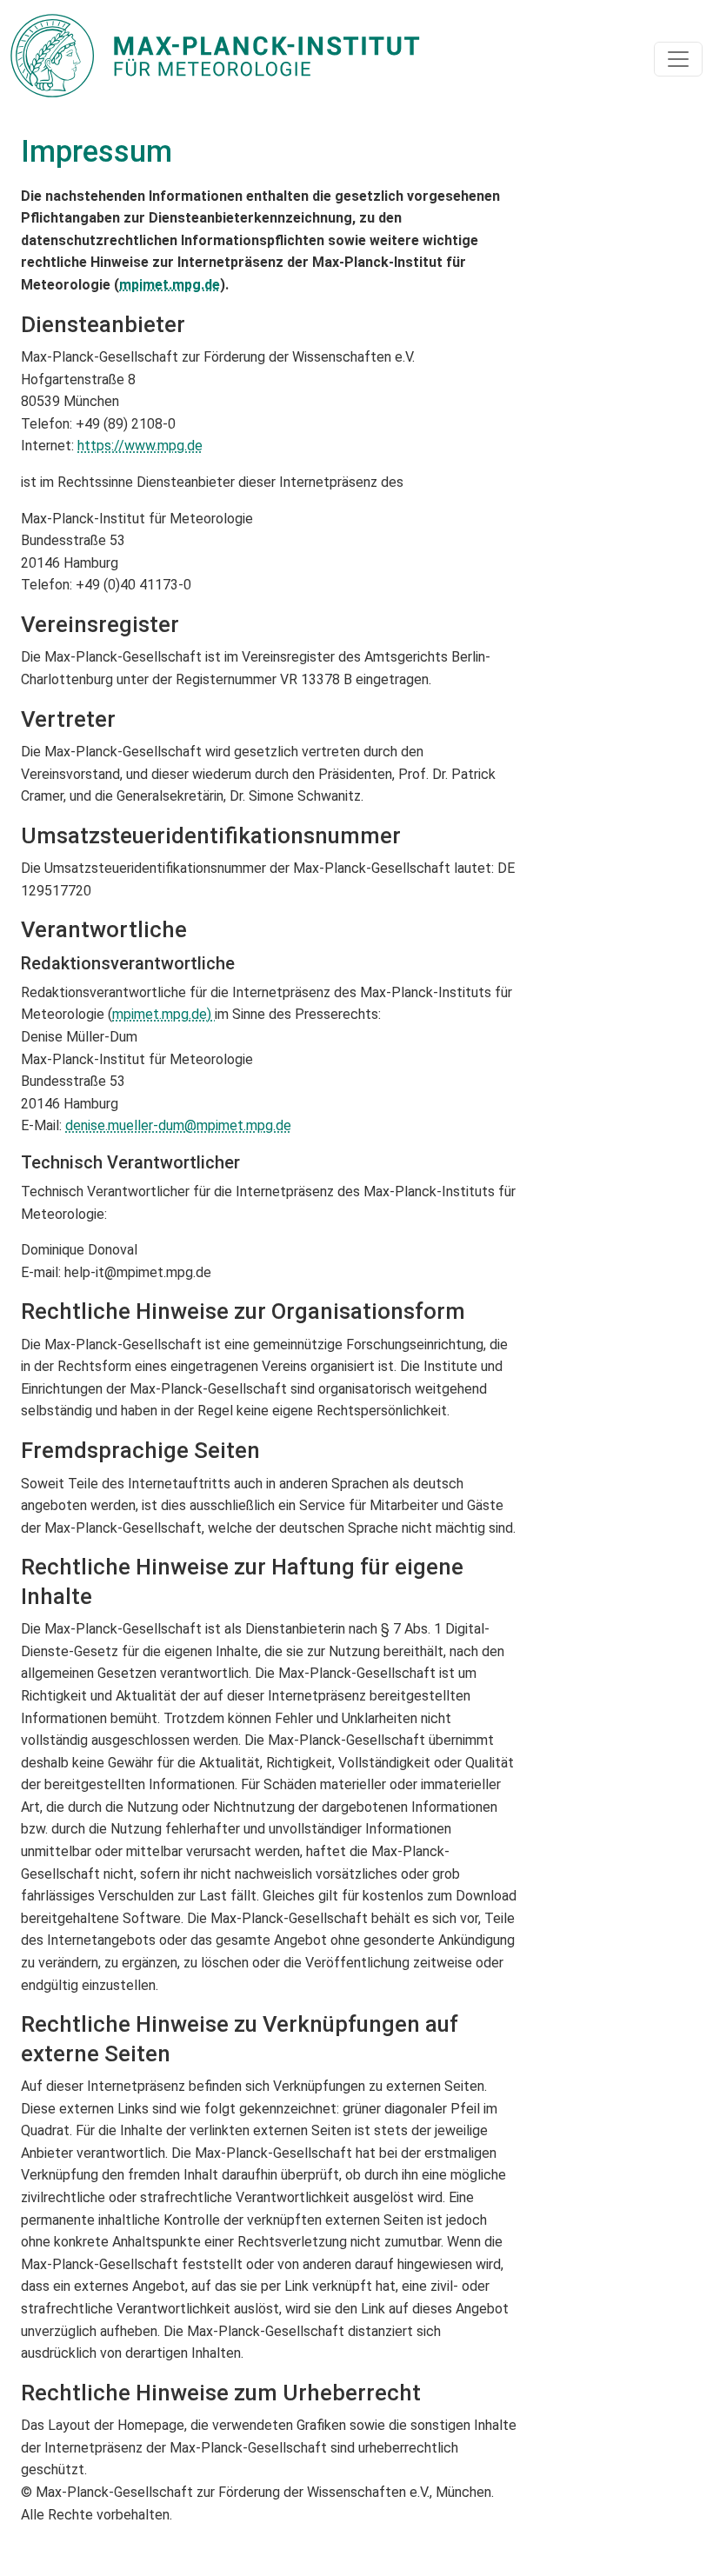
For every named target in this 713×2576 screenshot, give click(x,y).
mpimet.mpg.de (170, 285)
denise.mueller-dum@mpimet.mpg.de (178, 1125)
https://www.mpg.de (140, 446)
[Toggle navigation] (678, 59)
